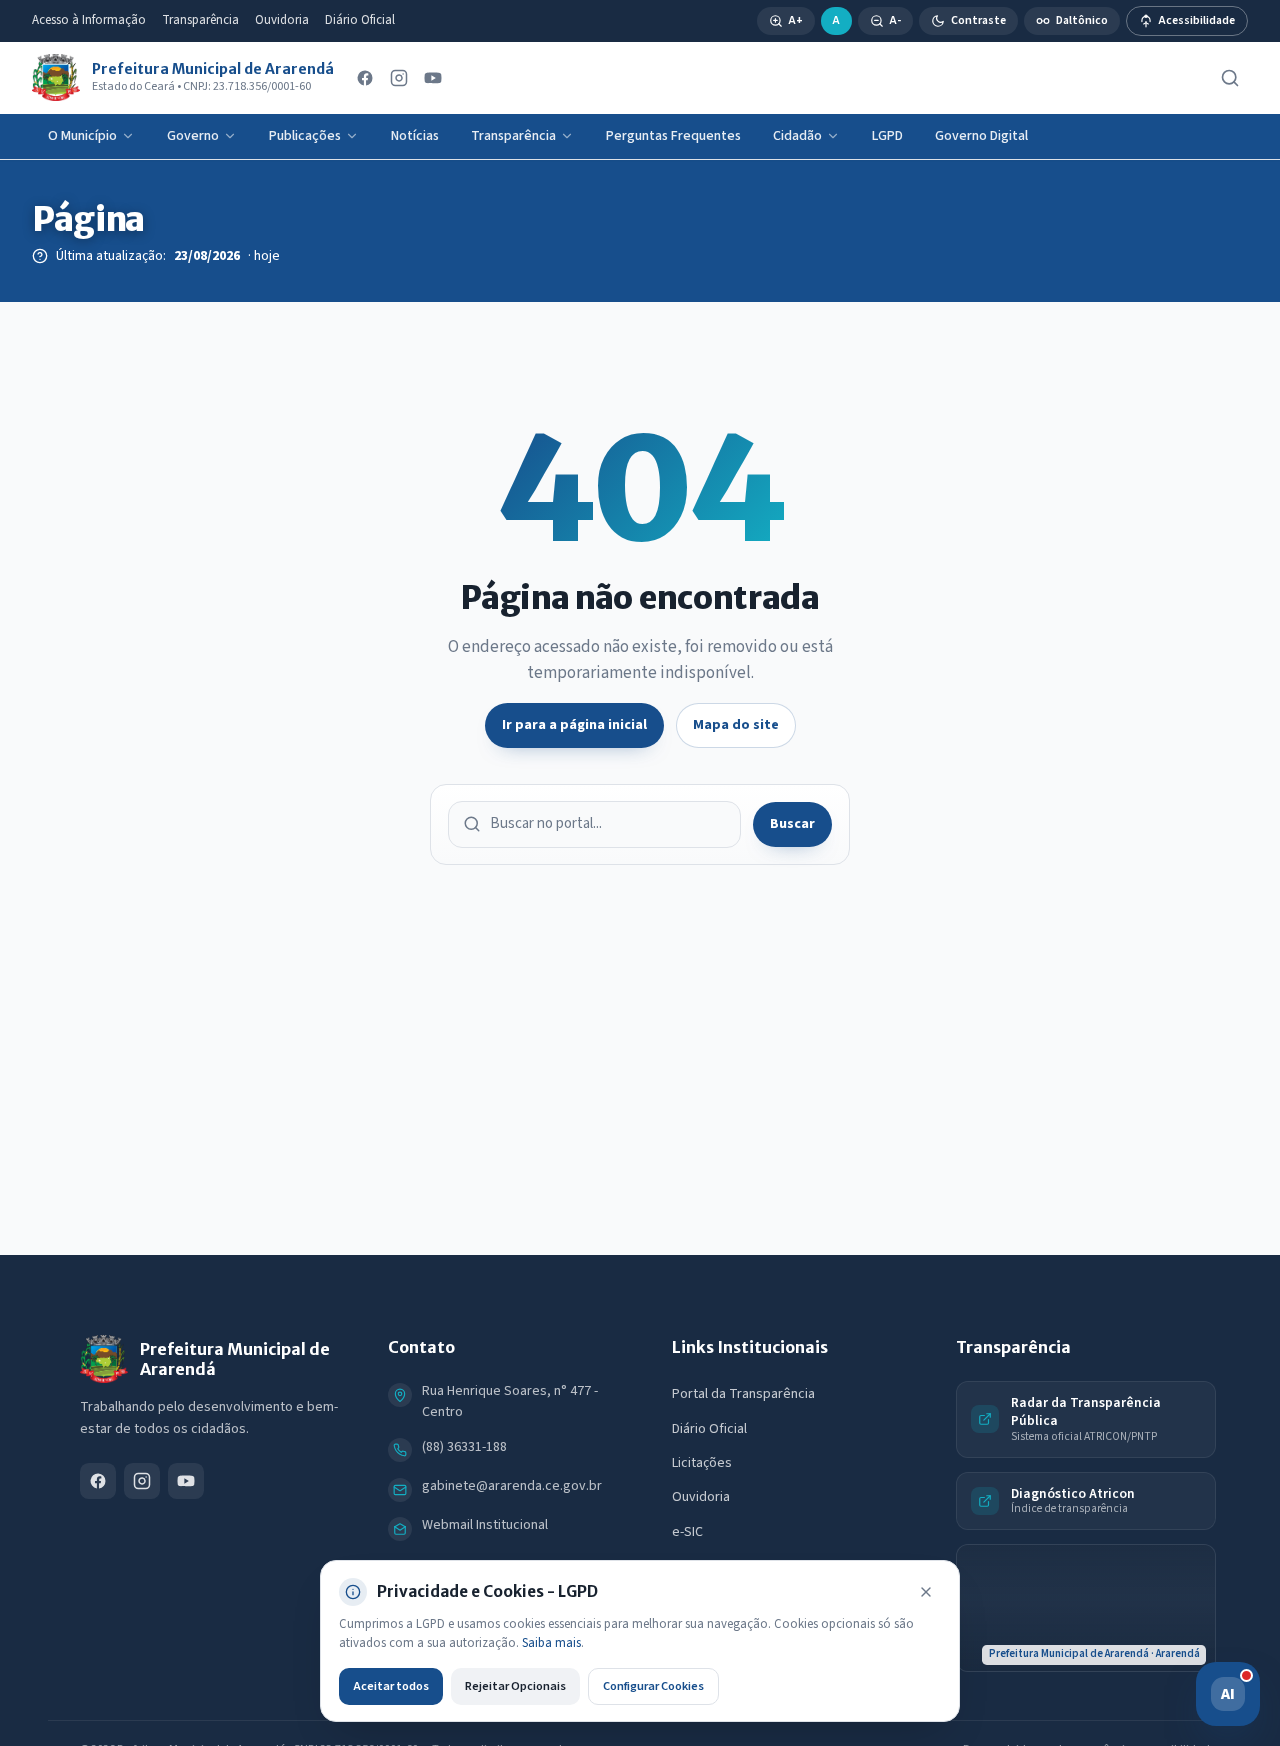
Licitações (702, 1463)
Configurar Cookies (653, 1686)
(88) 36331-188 (464, 1447)
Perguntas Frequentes (673, 136)
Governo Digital (981, 136)
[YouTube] (433, 78)
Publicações (305, 136)
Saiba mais (551, 1643)
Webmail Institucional (485, 1525)
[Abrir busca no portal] (1230, 78)
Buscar (792, 824)
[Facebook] (365, 78)
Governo (193, 136)
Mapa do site (736, 725)
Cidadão (797, 136)
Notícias (415, 136)
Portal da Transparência (743, 1394)
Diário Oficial (360, 20)
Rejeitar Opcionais (515, 1686)
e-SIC (687, 1532)
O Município (82, 136)
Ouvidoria (282, 20)
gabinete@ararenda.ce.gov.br (512, 1486)
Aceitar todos (391, 1686)
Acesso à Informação (89, 20)
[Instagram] (399, 78)
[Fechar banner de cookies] (926, 1592)
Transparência (200, 20)
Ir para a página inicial (574, 725)
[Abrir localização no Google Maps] (1086, 1608)
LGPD (887, 136)
